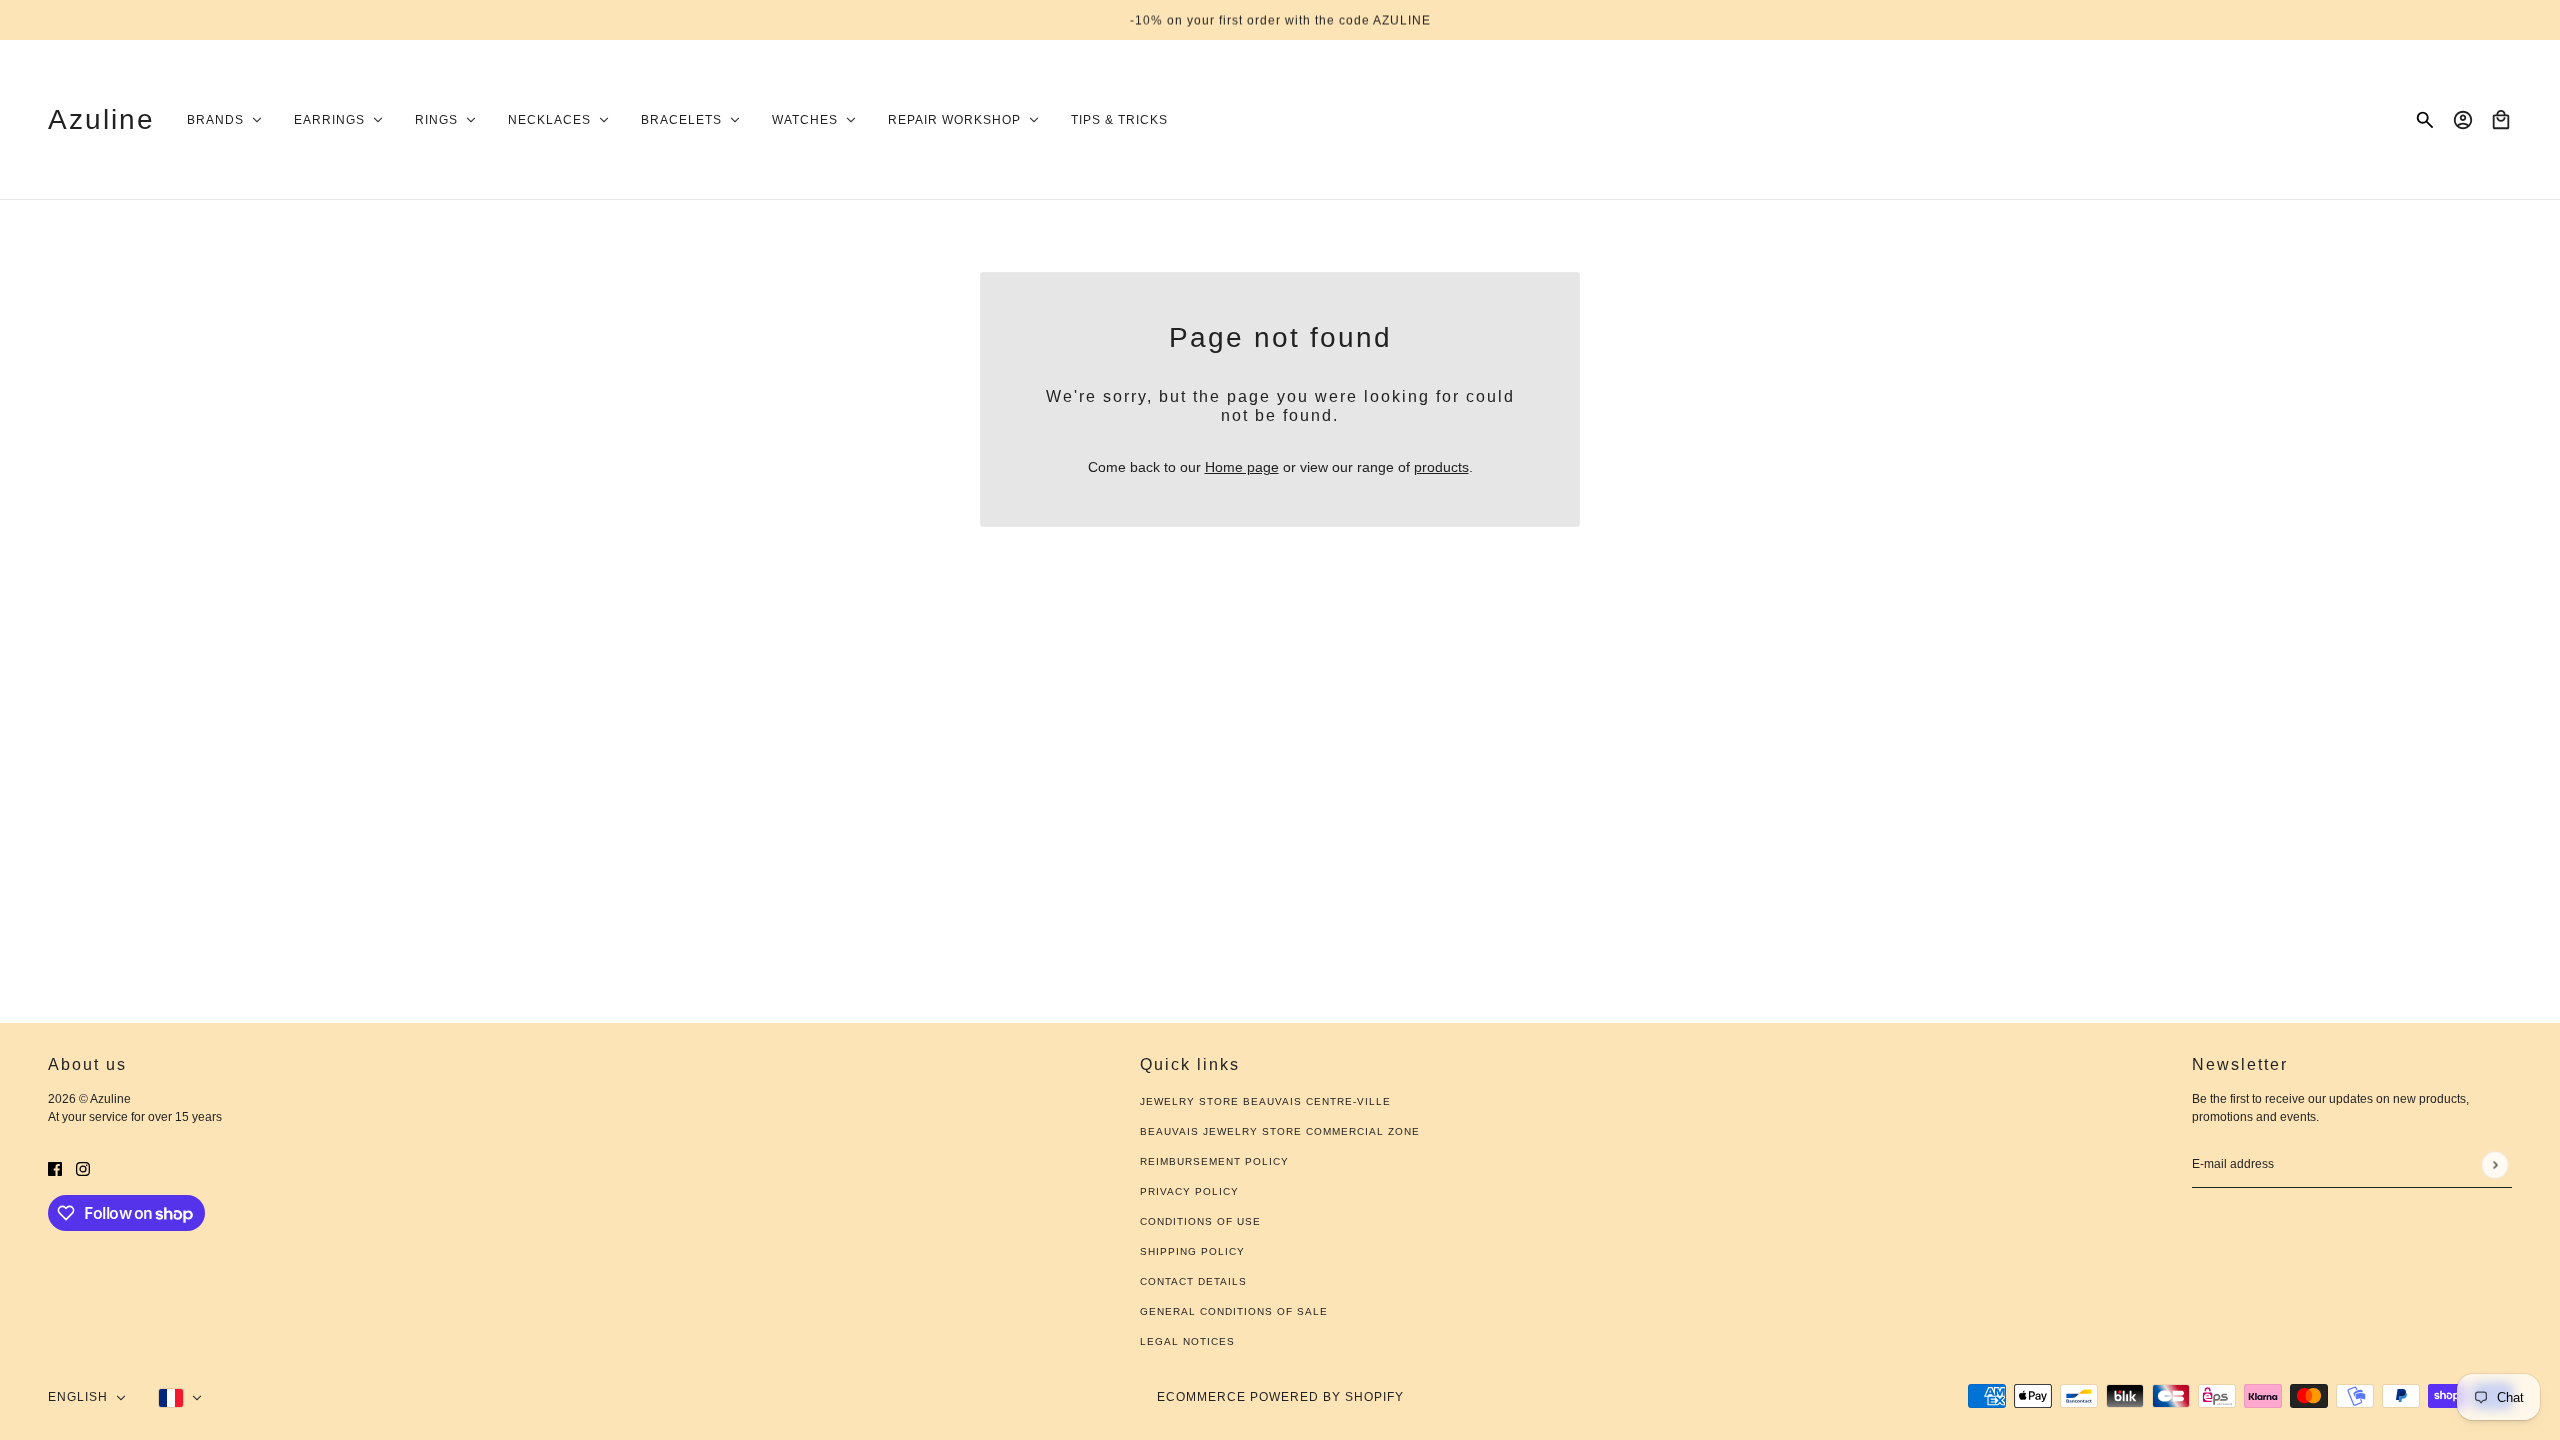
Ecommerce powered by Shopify (1280, 1397)
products (1441, 467)
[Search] (2425, 120)
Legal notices (1187, 1341)
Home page (1242, 467)
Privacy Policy (1189, 1191)
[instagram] (83, 1168)
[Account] (2463, 120)
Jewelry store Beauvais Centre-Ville (1265, 1101)
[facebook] (55, 1168)
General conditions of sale (1234, 1311)
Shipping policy (1192, 1251)
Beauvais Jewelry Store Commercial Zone (1280, 1131)
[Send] (2494, 1164)
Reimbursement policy (1214, 1161)
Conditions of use (1200, 1221)
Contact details (1193, 1281)
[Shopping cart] (2501, 120)
